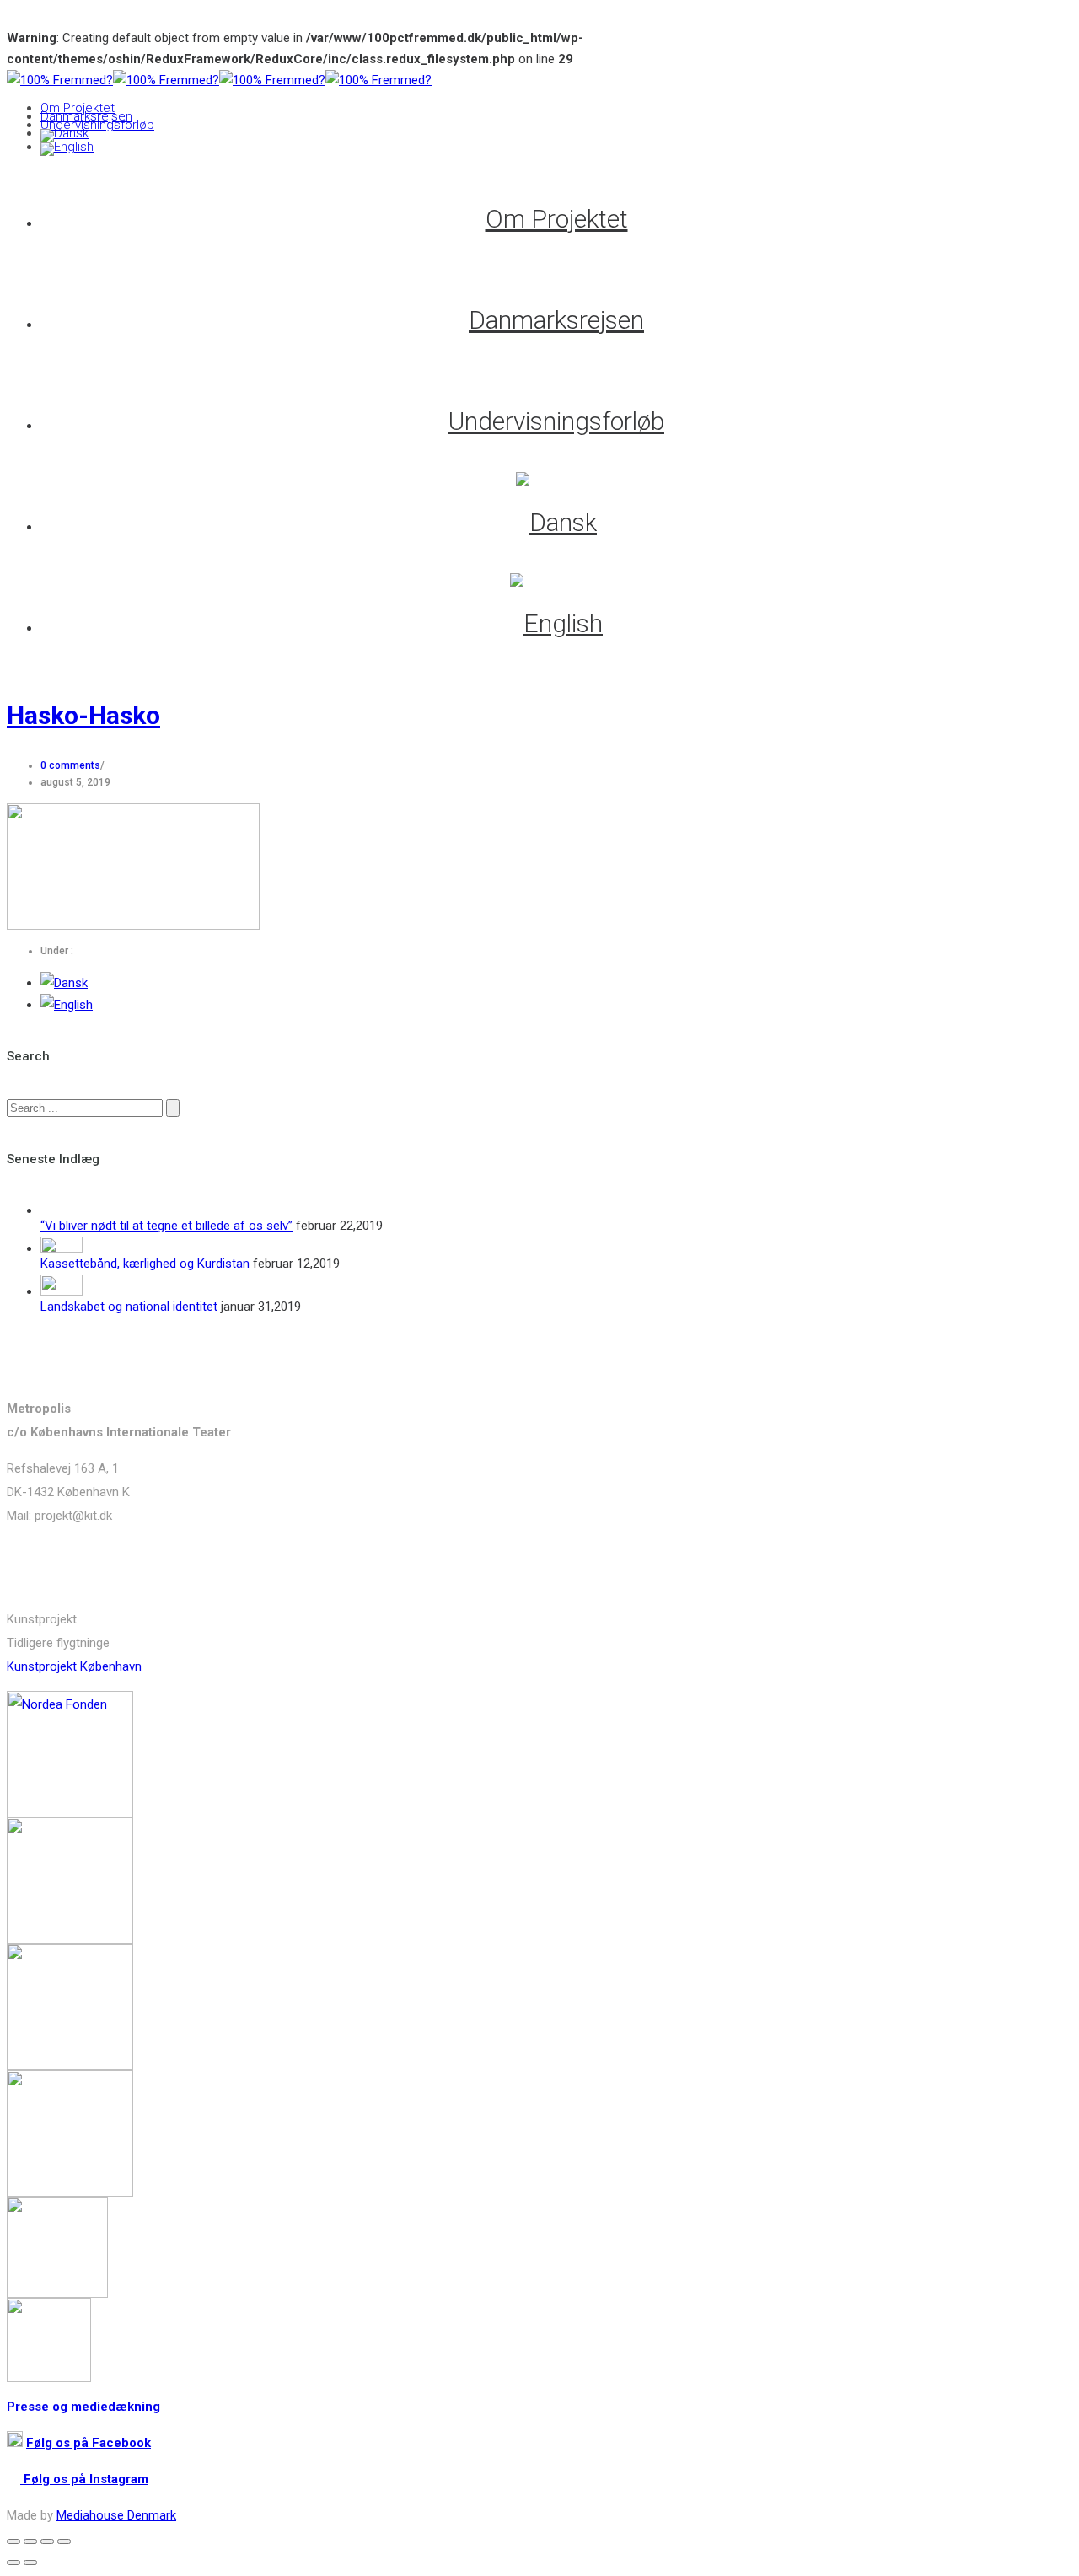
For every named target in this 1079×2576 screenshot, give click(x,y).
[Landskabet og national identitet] (62, 1291)
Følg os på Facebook (89, 2443)
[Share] (30, 2541)
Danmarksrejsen (86, 116)
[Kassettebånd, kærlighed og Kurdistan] (62, 1248)
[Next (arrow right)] (30, 2563)
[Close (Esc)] (13, 2541)
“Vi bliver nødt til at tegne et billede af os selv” (166, 1226)
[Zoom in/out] (64, 2541)
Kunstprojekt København (74, 1666)
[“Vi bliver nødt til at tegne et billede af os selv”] (62, 1210)
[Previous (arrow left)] (13, 2563)
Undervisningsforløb (97, 125)
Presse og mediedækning (83, 2407)
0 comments (70, 765)
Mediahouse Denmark (116, 2515)
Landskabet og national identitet (129, 1307)
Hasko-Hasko (83, 715)
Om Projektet (78, 108)
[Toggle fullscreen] (47, 2541)
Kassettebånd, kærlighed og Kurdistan (145, 1264)
